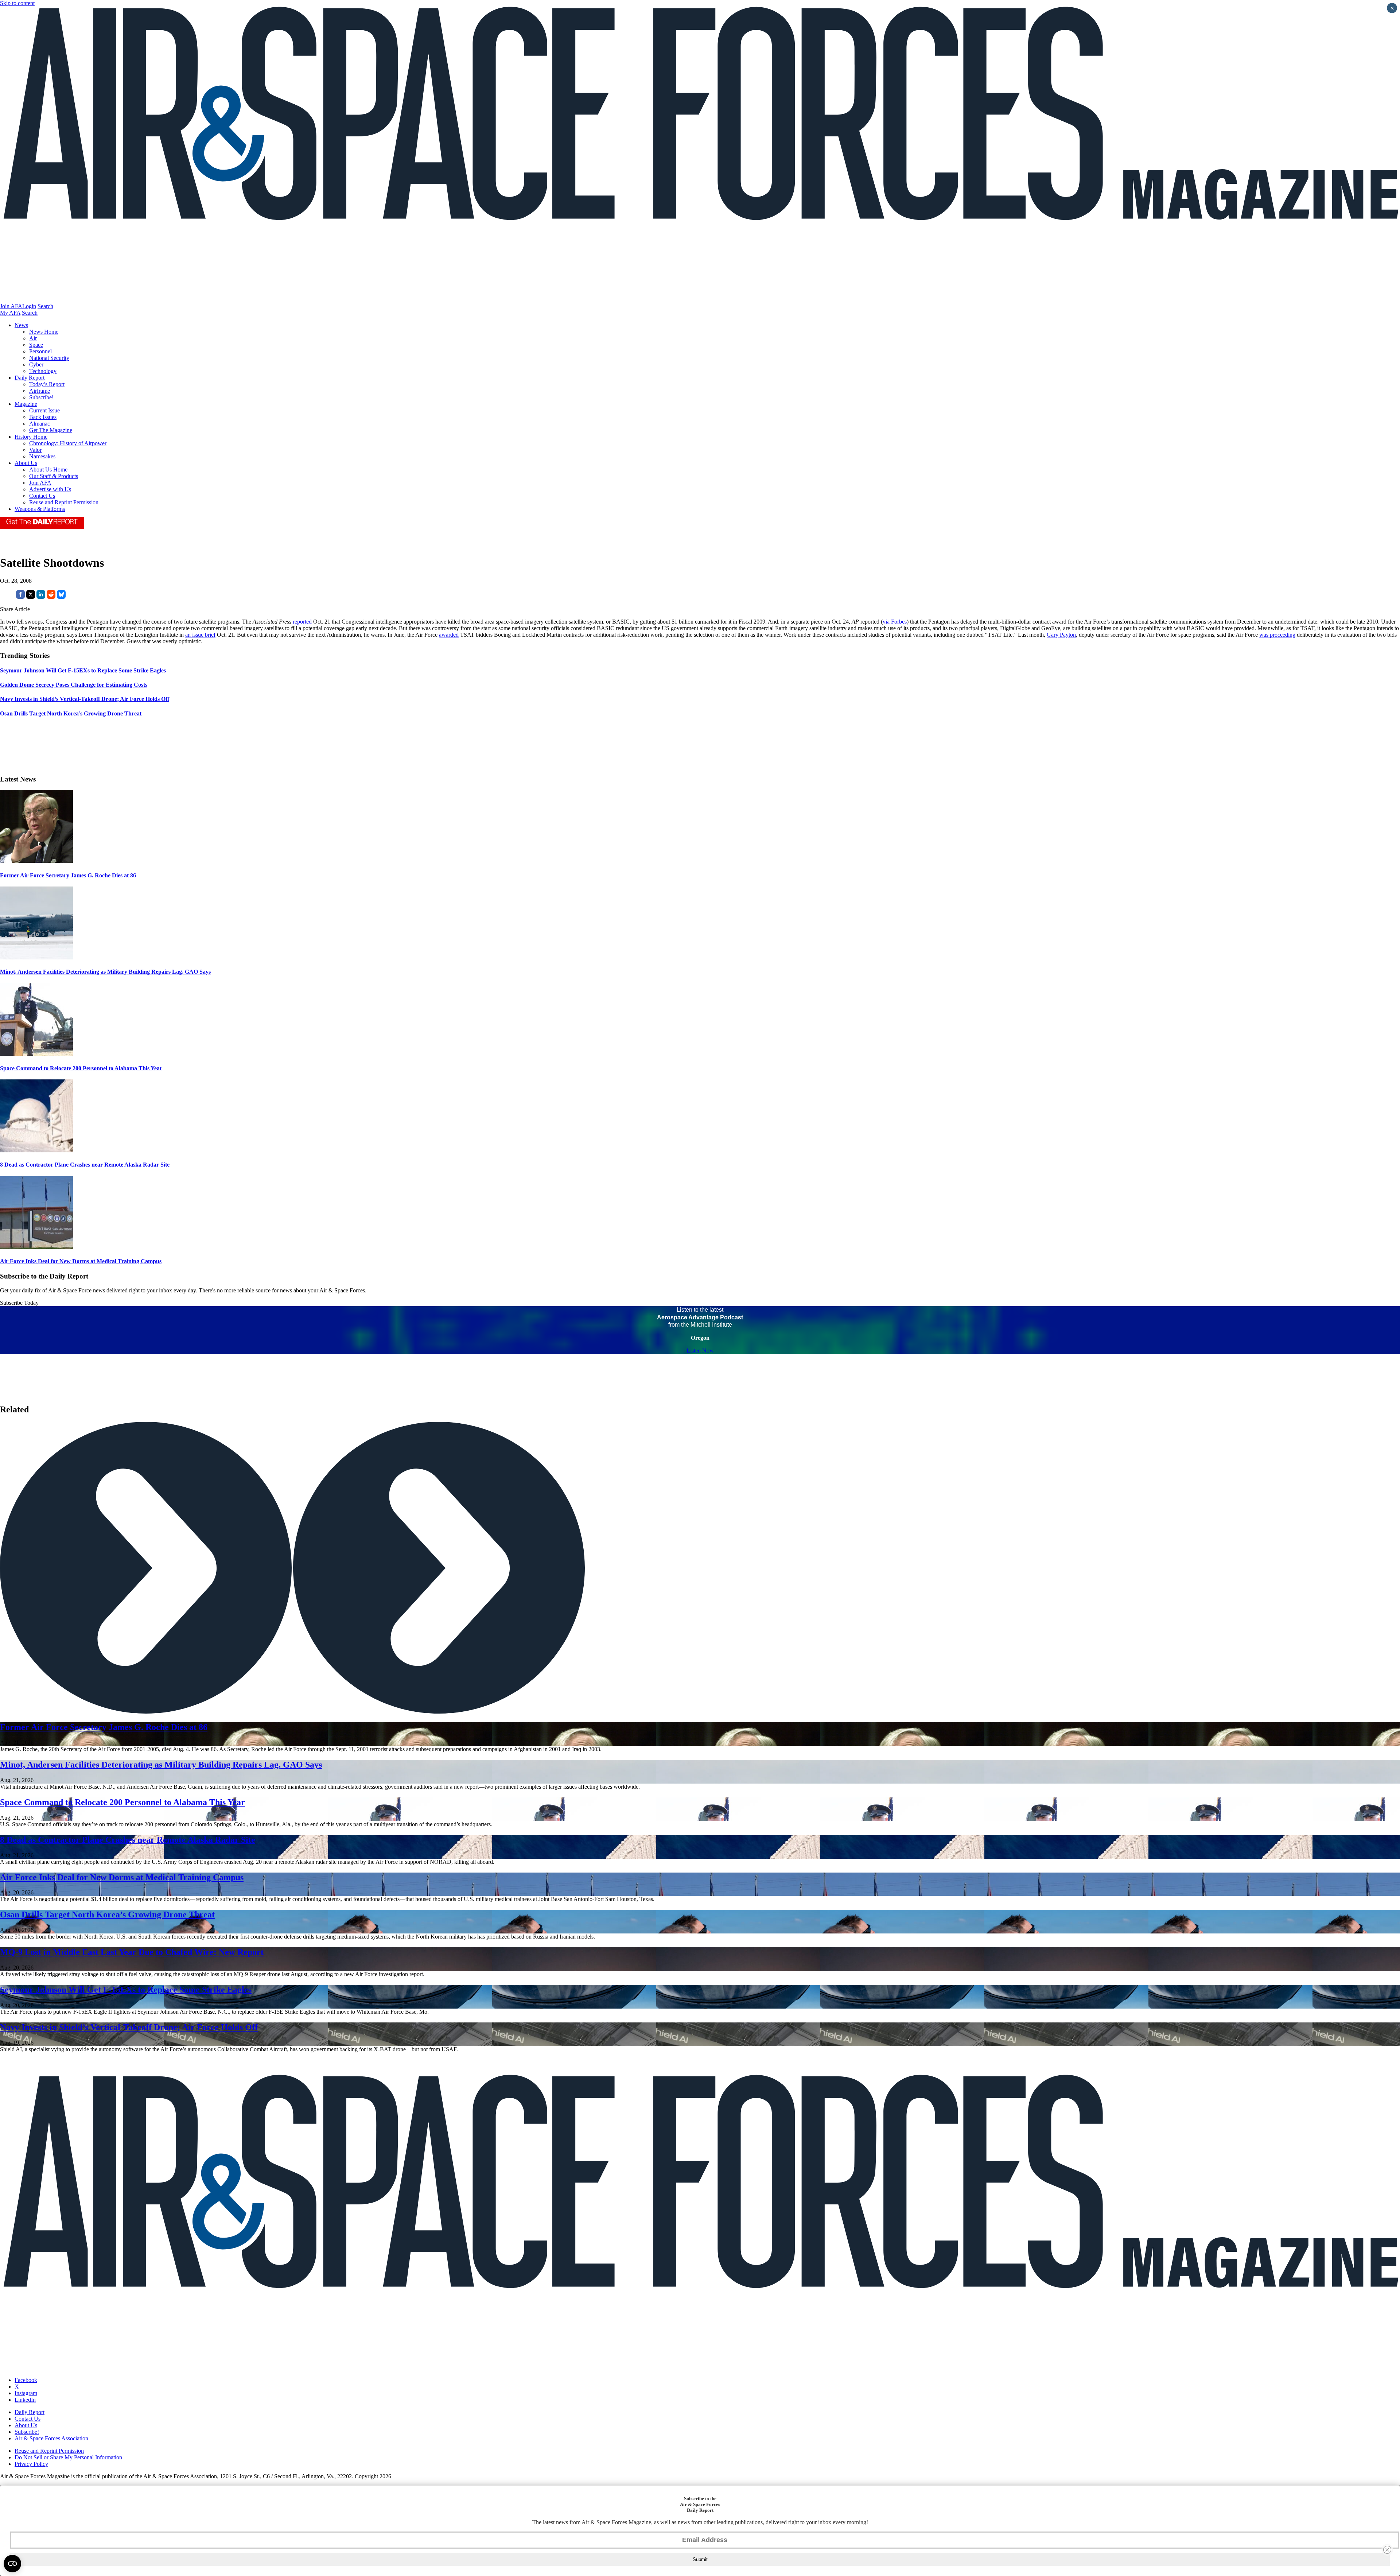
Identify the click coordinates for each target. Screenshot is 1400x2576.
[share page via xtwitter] (31, 597)
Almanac (40, 424)
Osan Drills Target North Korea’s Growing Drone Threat (107, 1914)
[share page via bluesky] (61, 597)
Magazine (26, 404)
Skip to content (17, 3)
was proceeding (1277, 635)
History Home (31, 437)
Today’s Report (47, 384)
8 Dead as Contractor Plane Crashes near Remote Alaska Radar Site (85, 1165)
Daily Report (30, 378)
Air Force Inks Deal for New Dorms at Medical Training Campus (81, 1261)
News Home (44, 332)
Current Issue (44, 410)
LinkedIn (25, 2400)
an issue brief (200, 635)
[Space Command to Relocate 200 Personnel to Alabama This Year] (36, 1054)
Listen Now (700, 1351)
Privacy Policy (31, 2464)
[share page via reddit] (51, 597)
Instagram (26, 2393)
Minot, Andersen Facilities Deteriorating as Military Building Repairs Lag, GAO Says (105, 972)
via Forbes (895, 622)
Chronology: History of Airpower (68, 443)
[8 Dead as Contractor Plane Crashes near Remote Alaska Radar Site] (36, 1150)
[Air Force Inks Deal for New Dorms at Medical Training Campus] (36, 1247)
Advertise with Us (50, 489)
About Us (26, 463)
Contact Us (42, 496)
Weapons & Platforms (40, 509)
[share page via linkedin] (41, 597)
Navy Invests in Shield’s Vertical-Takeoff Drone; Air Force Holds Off (129, 2027)
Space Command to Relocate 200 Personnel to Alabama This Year (81, 1068)
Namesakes (42, 456)
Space (36, 345)
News (21, 325)
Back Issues (43, 417)
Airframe (40, 391)
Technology (43, 371)
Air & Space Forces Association (51, 2438)
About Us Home (48, 470)
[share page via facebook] (20, 597)
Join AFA (11, 306)
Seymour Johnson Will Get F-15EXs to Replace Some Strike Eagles (126, 1990)
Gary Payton (1061, 635)
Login (29, 306)
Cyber (36, 364)
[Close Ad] (1387, 2550)
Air (33, 338)
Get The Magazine (51, 430)
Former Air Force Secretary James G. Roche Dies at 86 (68, 875)
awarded (449, 635)
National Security (49, 358)
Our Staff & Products (54, 476)
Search (45, 306)
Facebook (26, 2380)
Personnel (40, 351)
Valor (35, 450)
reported (302, 622)
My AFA (10, 313)
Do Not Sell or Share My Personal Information (68, 2457)
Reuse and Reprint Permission (64, 502)
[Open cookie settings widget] (12, 2564)
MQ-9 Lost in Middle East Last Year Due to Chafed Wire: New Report (132, 1952)
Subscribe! (41, 397)
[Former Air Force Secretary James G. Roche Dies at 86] (36, 861)
